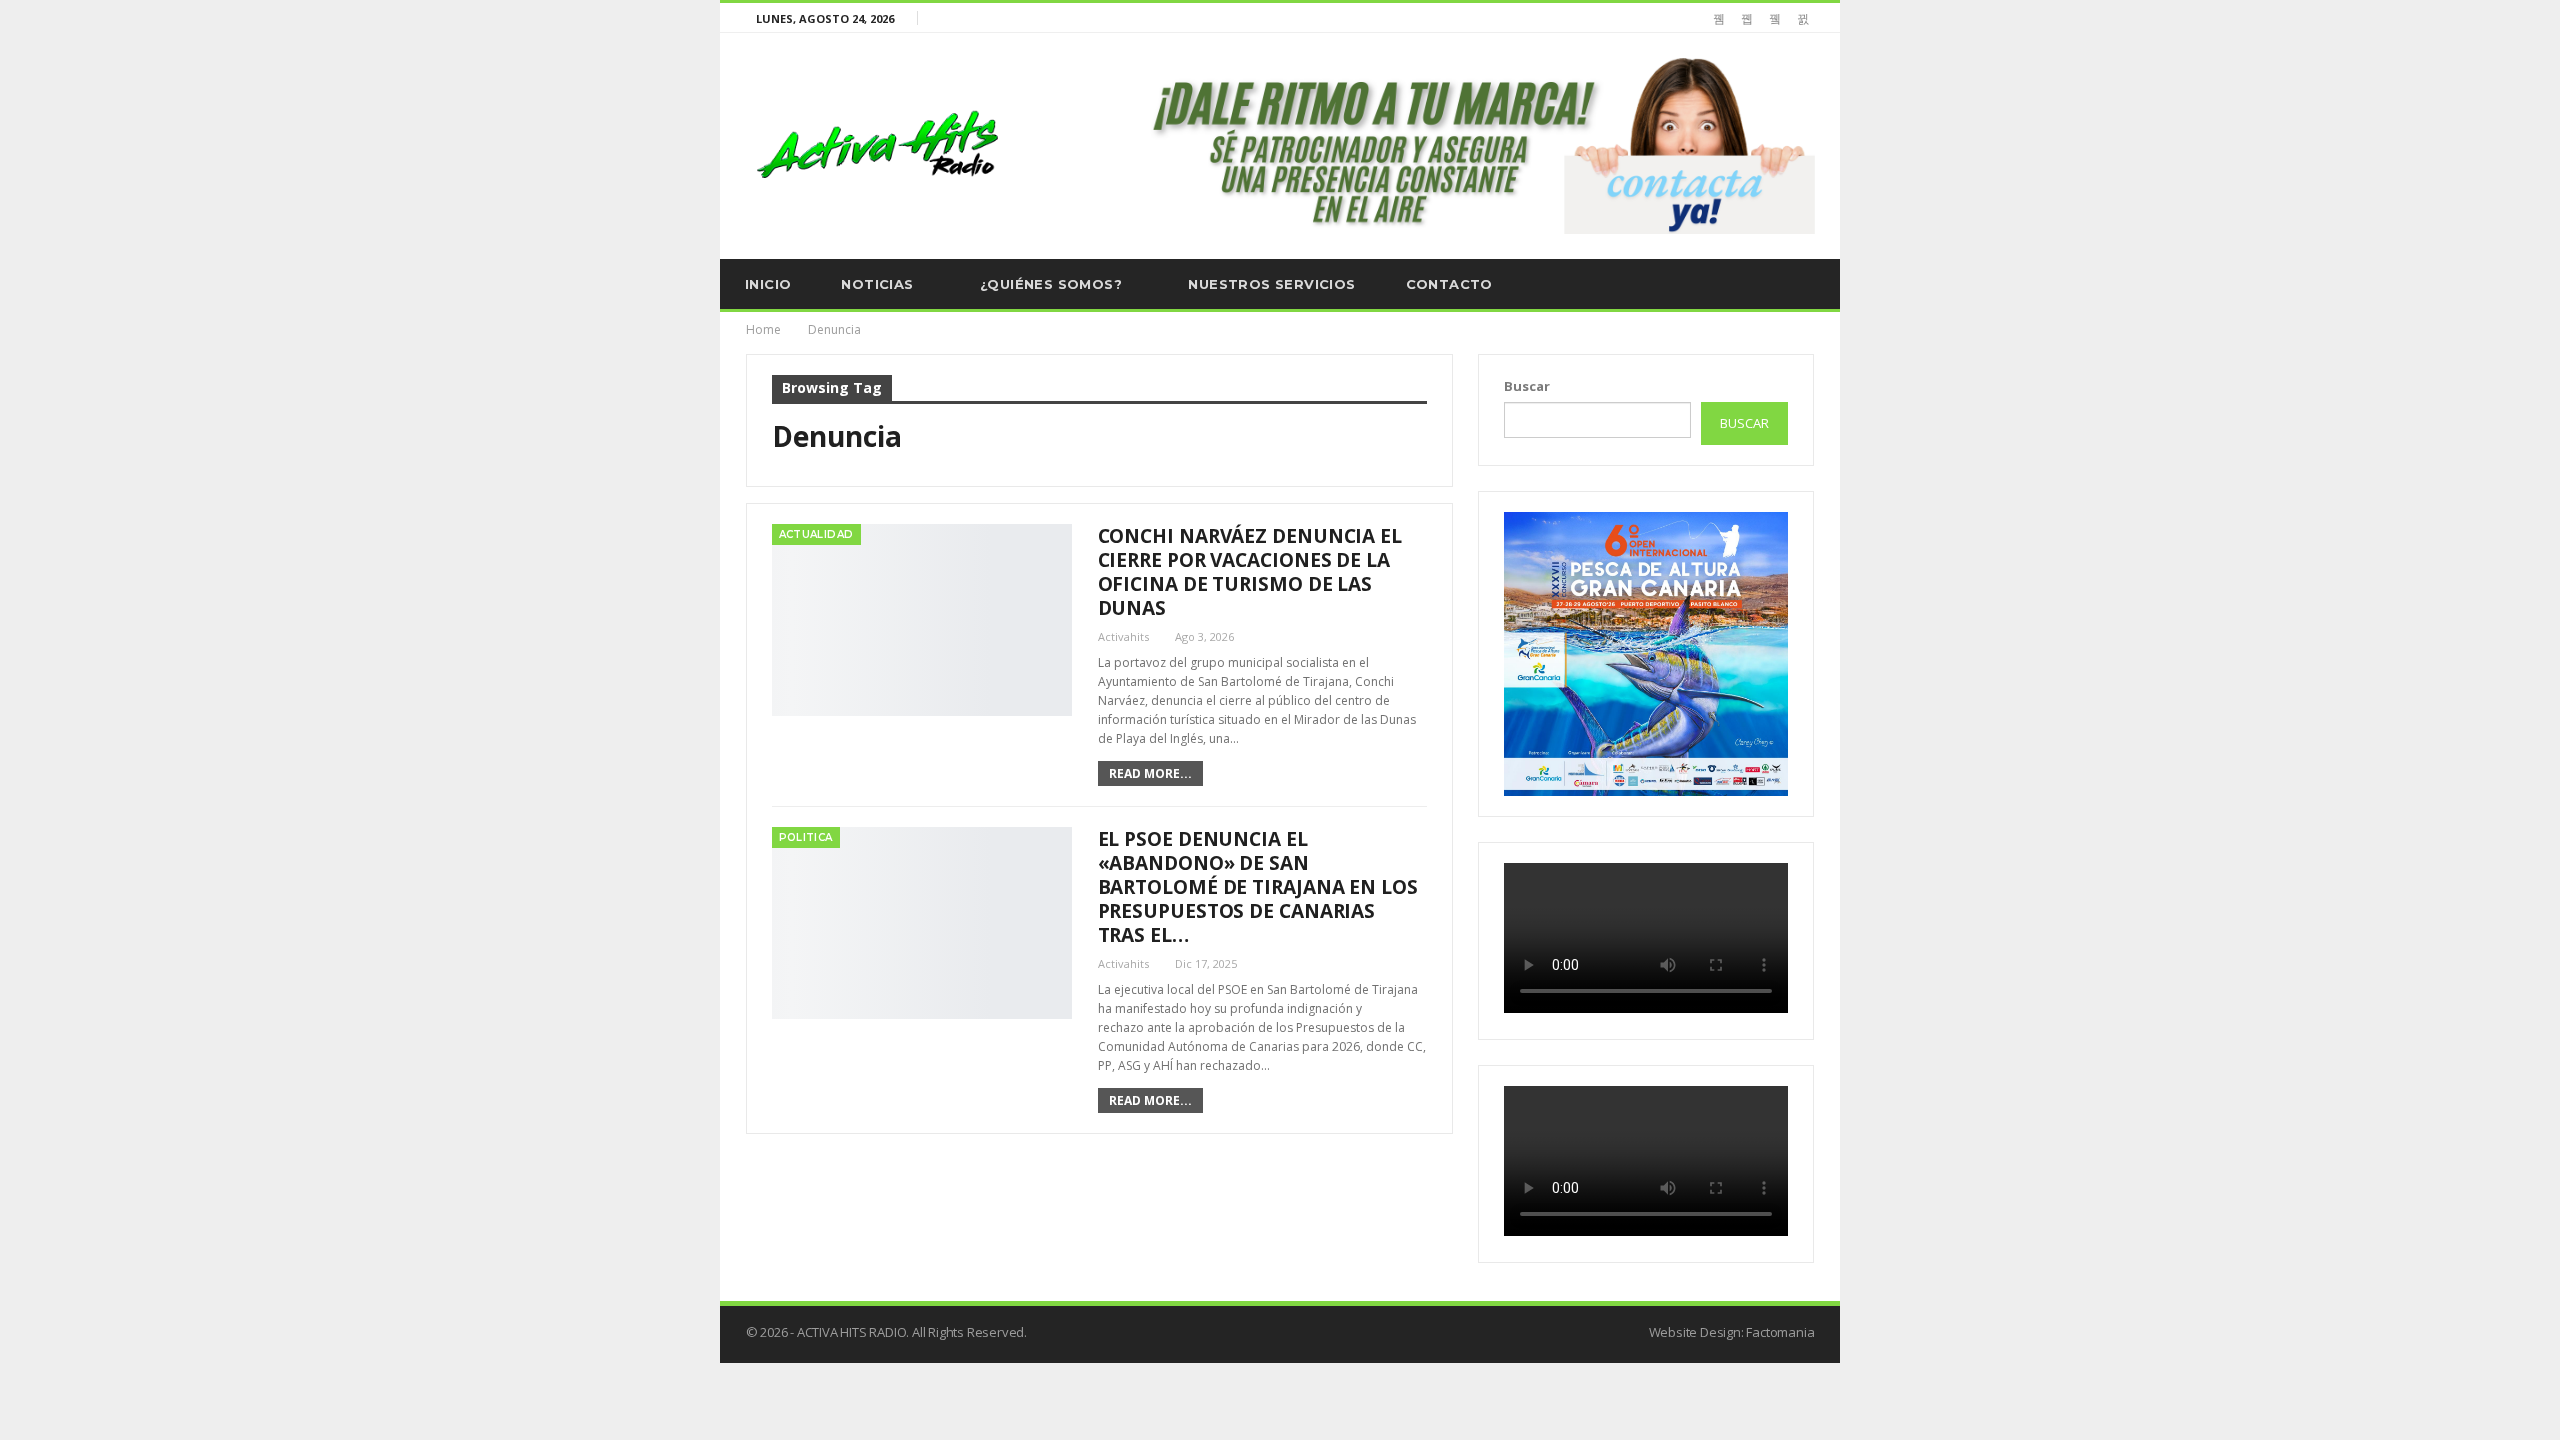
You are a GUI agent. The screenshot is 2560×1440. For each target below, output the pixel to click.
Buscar (1527, 386)
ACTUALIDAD (816, 534)
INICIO (768, 284)
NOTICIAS (877, 284)
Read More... (1150, 773)
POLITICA (806, 837)
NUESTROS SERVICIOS (1271, 284)
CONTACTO (1449, 284)
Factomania (1780, 1332)
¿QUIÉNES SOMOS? (1051, 284)
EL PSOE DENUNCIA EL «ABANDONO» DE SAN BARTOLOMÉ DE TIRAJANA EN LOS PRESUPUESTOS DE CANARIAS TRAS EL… (1258, 887)
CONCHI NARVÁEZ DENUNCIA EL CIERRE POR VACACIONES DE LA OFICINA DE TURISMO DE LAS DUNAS (1250, 572)
